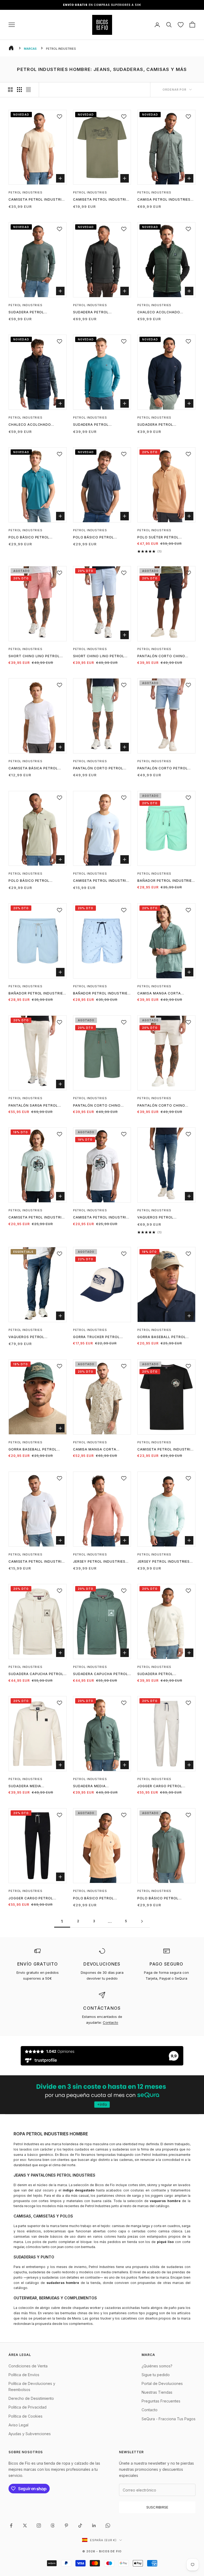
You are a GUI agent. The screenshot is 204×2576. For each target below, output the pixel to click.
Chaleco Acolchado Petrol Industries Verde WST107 (163, 313)
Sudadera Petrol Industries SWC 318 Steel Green (99, 313)
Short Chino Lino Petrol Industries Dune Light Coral (34, 656)
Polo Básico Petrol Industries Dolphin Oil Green (161, 1899)
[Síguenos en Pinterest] (66, 2526)
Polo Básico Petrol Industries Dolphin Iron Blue (33, 538)
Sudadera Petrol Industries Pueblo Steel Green (33, 313)
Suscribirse (157, 2507)
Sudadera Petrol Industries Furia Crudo (161, 1674)
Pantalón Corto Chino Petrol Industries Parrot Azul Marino (164, 656)
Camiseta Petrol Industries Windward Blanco (37, 1562)
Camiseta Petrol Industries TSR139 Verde (102, 200)
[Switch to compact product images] (28, 90)
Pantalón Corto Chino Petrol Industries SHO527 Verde (100, 1106)
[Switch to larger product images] (10, 90)
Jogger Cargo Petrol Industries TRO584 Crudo (163, 1786)
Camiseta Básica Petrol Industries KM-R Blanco (33, 769)
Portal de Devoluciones (162, 2383)
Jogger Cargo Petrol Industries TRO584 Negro (34, 1899)
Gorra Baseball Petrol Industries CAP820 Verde (34, 1450)
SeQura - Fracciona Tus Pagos (169, 2419)
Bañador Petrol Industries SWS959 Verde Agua (166, 881)
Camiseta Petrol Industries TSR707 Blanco (102, 1218)
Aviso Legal (18, 2425)
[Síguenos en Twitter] (25, 2526)
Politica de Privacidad (27, 2407)
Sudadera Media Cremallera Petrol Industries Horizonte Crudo (31, 1786)
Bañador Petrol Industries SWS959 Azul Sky (37, 994)
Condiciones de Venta (28, 2366)
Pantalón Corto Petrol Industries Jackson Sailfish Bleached (162, 769)
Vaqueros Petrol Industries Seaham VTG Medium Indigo (161, 1218)
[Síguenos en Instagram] (39, 2526)
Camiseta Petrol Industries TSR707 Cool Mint (37, 1218)
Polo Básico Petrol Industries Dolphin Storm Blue (100, 538)
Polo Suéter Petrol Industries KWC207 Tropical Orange (158, 538)
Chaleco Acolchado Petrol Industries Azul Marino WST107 (33, 425)
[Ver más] (102, 2095)
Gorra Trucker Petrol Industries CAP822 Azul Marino (97, 1337)
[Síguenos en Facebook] (11, 2526)
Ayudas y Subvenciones (30, 2434)
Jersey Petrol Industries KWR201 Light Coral (99, 1562)
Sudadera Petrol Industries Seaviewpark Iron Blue (97, 425)
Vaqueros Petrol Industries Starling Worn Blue (35, 1337)
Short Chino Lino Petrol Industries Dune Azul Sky (99, 656)
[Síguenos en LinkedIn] (94, 2526)
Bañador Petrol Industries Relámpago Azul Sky (101, 994)
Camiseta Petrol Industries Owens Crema (37, 200)
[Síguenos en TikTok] (80, 2526)
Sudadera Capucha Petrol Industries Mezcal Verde (101, 1674)
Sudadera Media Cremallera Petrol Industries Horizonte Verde (102, 1786)
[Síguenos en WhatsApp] (108, 2526)
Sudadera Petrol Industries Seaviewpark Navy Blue (162, 425)
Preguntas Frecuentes (161, 2401)
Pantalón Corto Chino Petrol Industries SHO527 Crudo (164, 1106)
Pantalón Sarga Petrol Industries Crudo (33, 1106)
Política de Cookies (25, 2416)
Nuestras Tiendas (157, 2392)
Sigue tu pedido (156, 2375)
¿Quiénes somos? (157, 2366)
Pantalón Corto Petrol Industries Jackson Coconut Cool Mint (98, 769)
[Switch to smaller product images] (19, 90)
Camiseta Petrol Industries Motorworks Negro (166, 1450)
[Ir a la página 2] (142, 1921)
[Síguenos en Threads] (53, 2526)
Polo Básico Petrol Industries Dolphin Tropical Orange (93, 1899)
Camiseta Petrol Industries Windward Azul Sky (102, 881)
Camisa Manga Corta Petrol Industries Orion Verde (163, 994)
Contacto (110, 2022)
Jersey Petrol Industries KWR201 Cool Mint (163, 1562)
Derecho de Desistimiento (31, 2398)
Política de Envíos (24, 2375)
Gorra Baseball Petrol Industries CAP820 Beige (162, 1337)
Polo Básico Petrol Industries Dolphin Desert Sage (36, 881)
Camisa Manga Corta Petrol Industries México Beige (100, 1450)
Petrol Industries (25, 192)
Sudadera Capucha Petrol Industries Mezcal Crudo (36, 1674)
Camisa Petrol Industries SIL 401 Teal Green (164, 200)
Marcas (30, 49)
